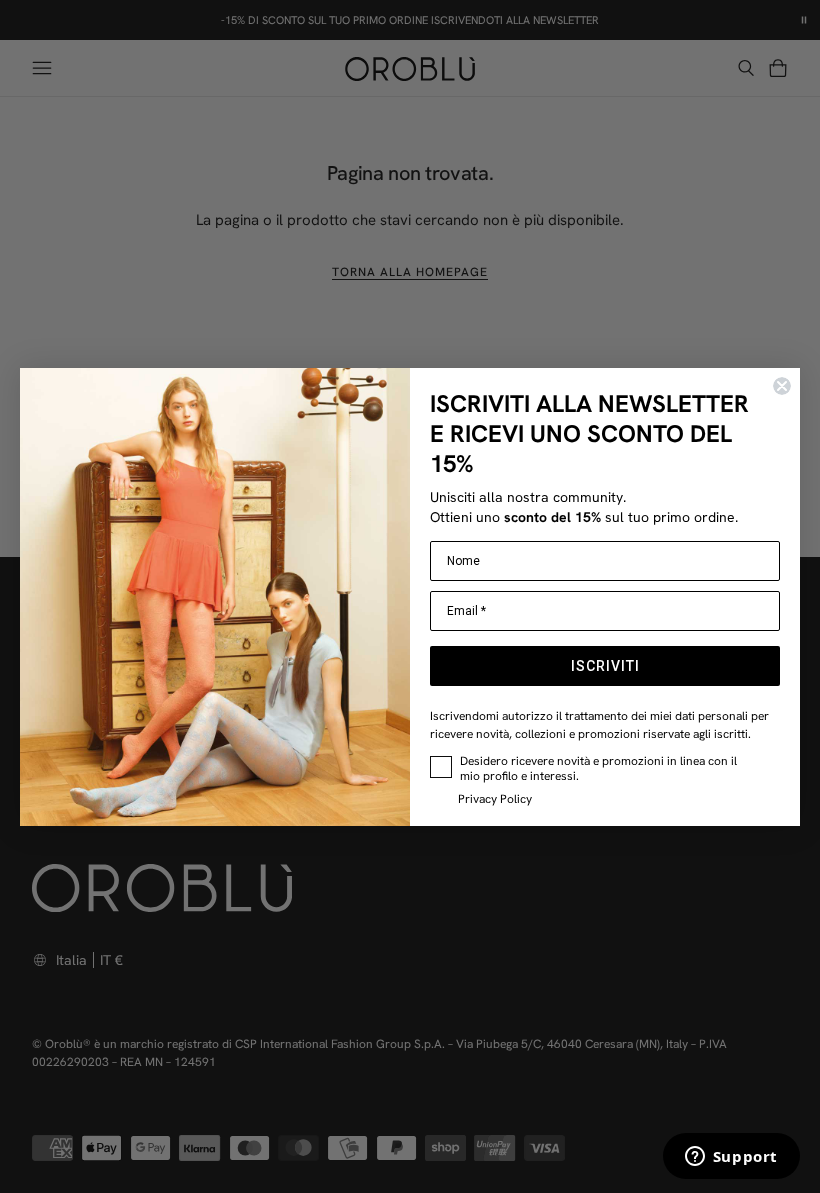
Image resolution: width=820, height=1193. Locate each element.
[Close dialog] (782, 386)
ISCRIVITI (605, 666)
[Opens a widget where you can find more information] (731, 1158)
